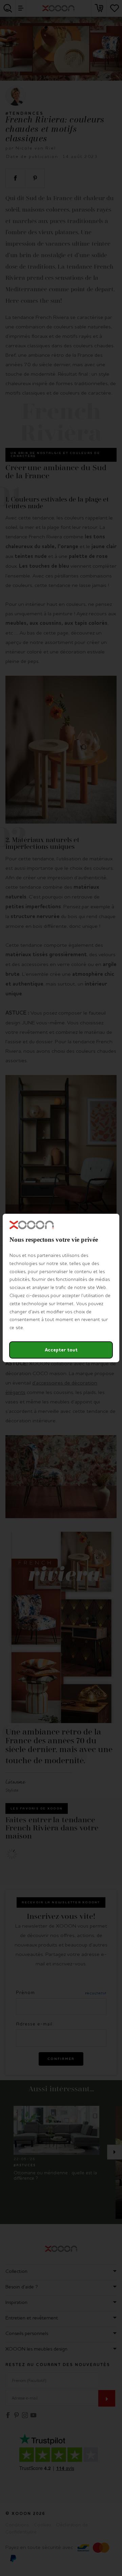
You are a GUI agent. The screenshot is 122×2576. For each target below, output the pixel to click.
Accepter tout (61, 1350)
